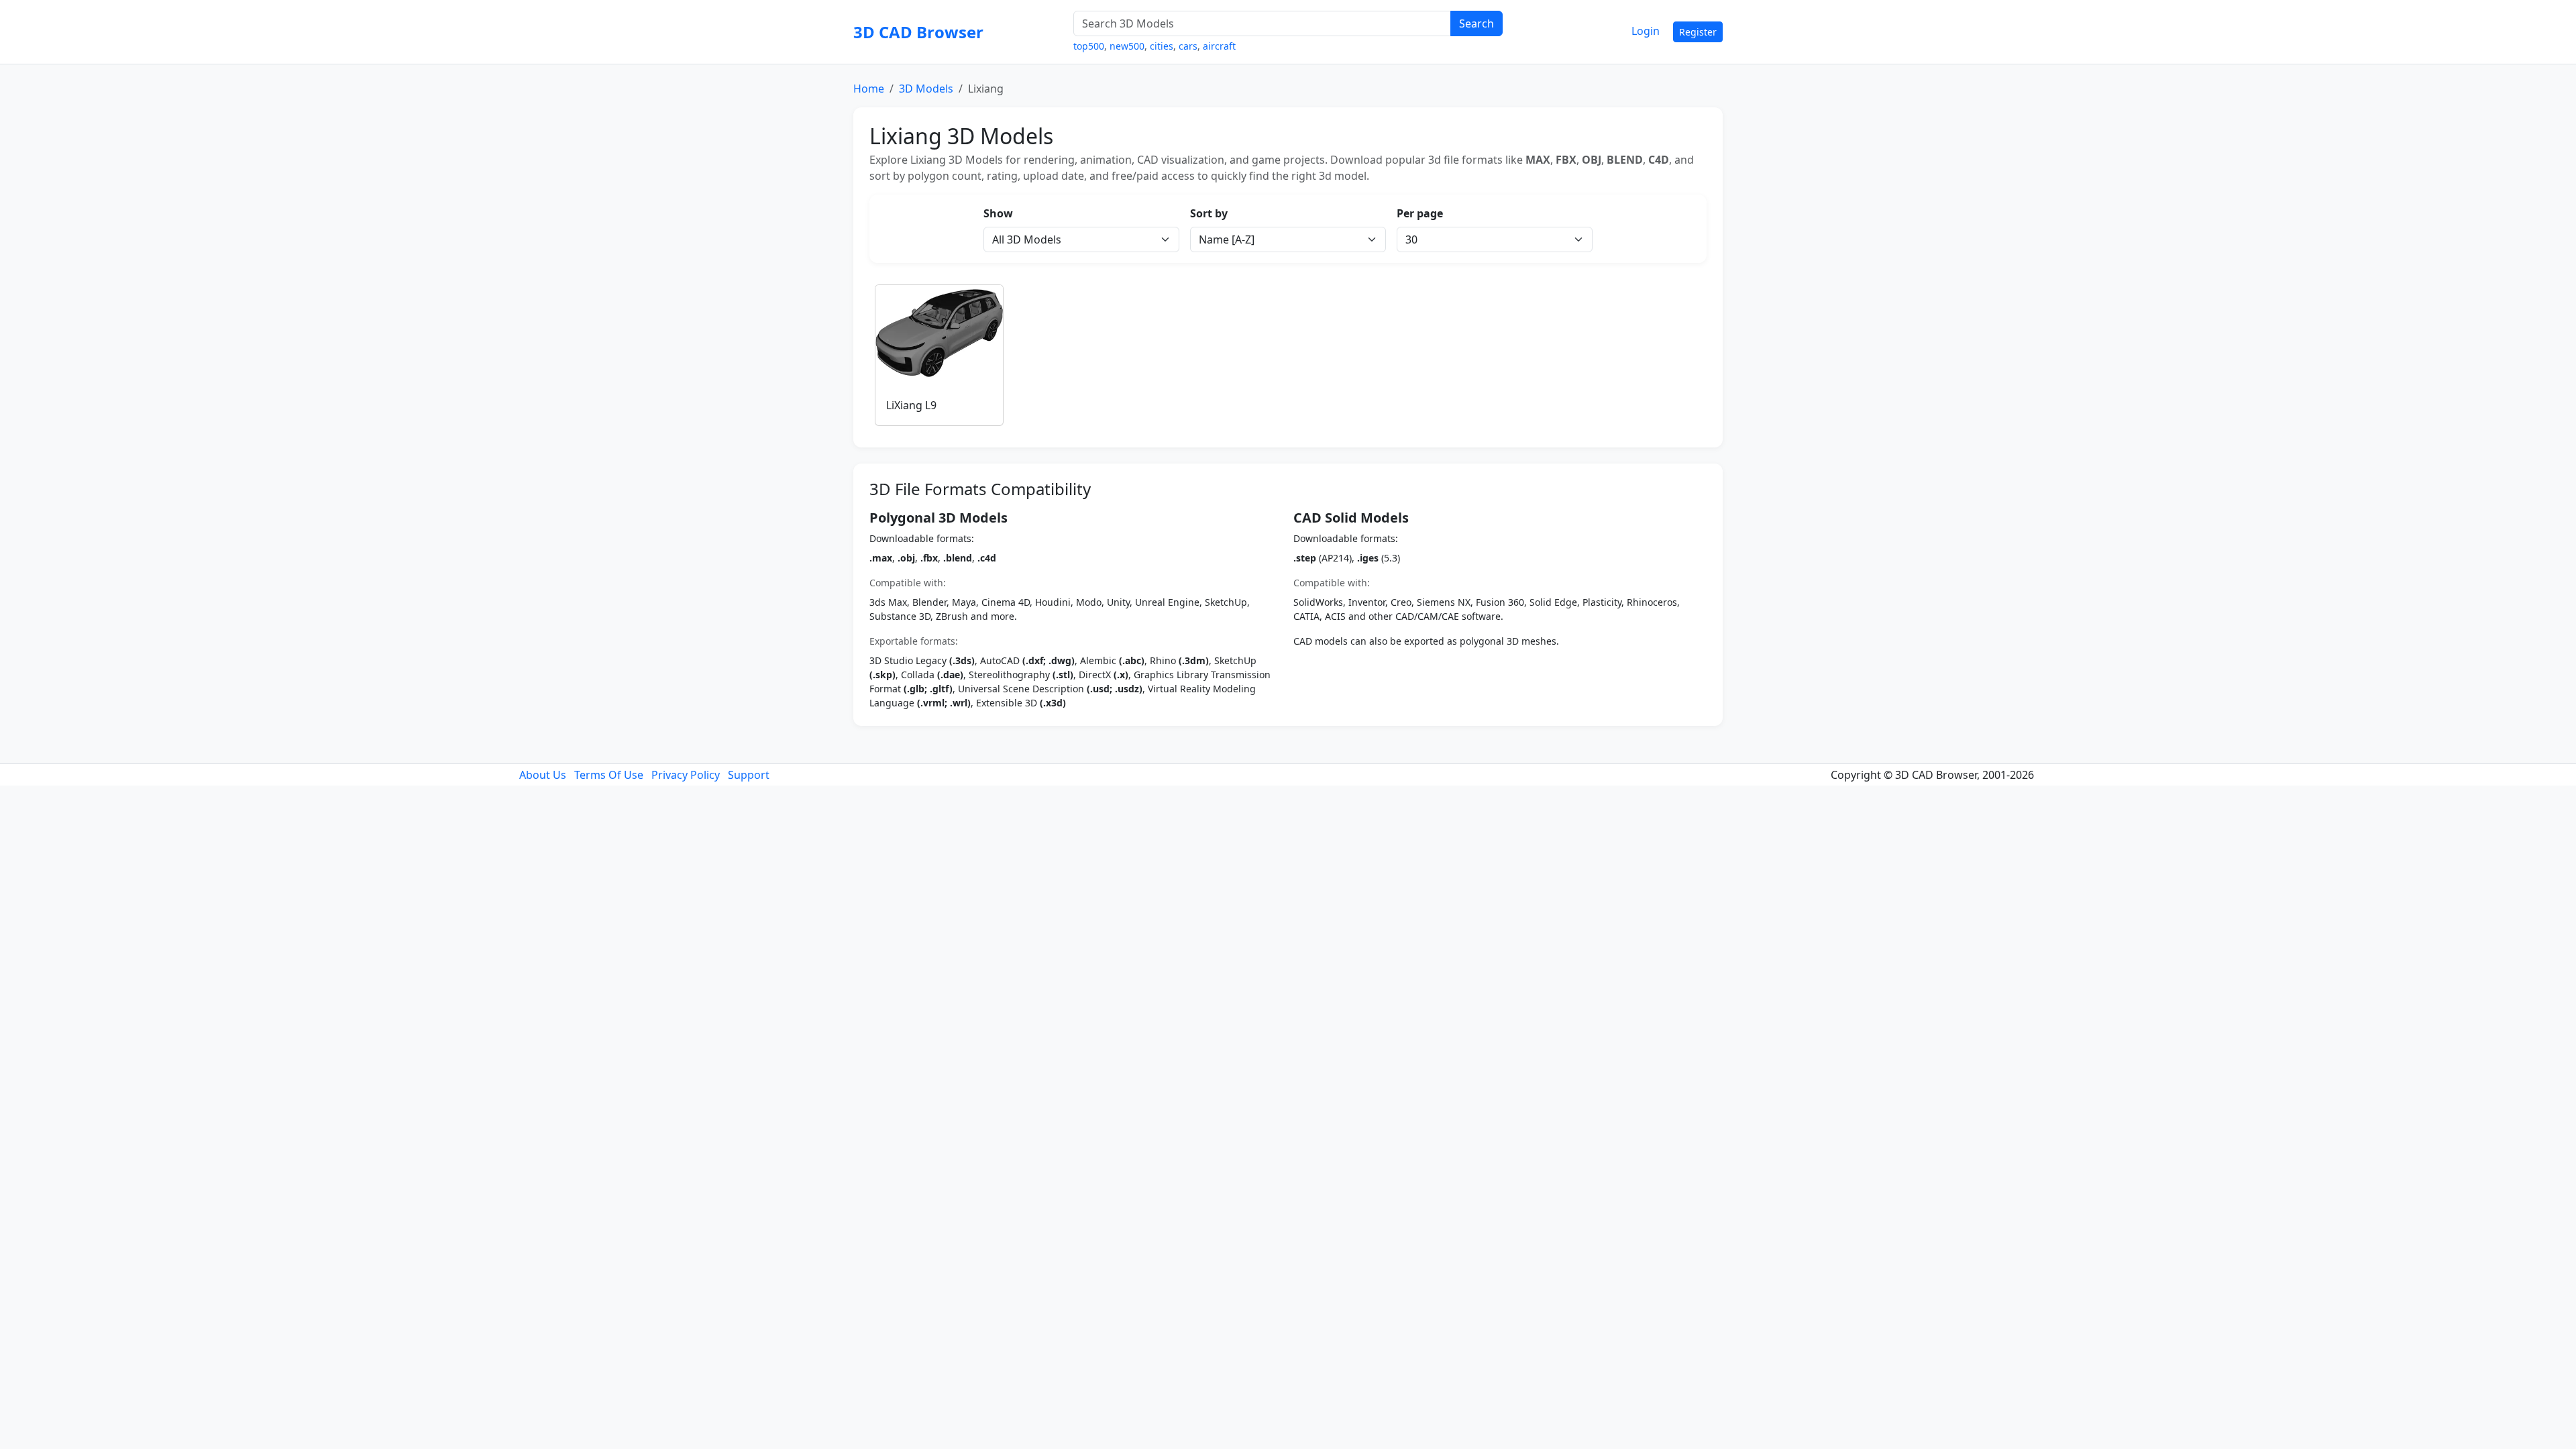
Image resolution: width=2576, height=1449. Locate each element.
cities (1162, 46)
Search (1477, 23)
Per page (1420, 213)
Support (749, 775)
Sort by (1209, 213)
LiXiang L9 (911, 405)
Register (1698, 32)
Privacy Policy (686, 775)
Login (1646, 31)
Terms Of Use (609, 775)
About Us (543, 775)
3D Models (926, 89)
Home (869, 89)
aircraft (1219, 46)
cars (1188, 46)
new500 (1127, 46)
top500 (1089, 46)
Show (998, 213)
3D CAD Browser (918, 32)
